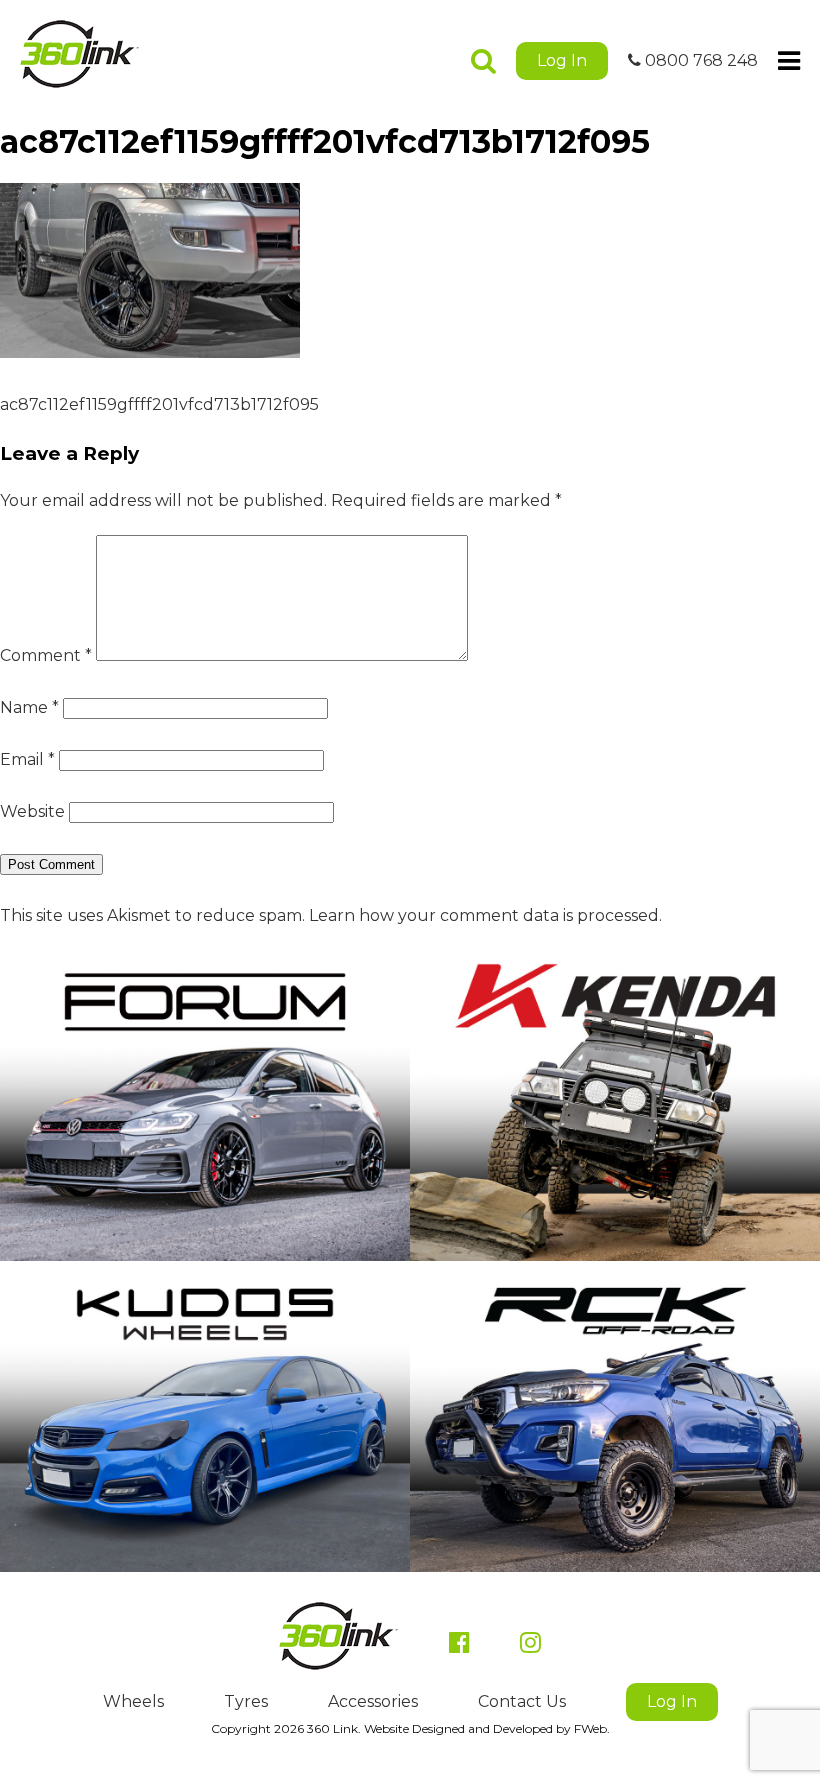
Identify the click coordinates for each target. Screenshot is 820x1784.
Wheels (133, 1701)
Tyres (246, 1701)
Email (27, 759)
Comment (46, 655)
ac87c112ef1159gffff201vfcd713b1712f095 (159, 404)
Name (29, 707)
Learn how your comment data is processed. (485, 915)
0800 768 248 (699, 60)
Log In (562, 60)
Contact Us (522, 1701)
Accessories (373, 1701)
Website (32, 811)
